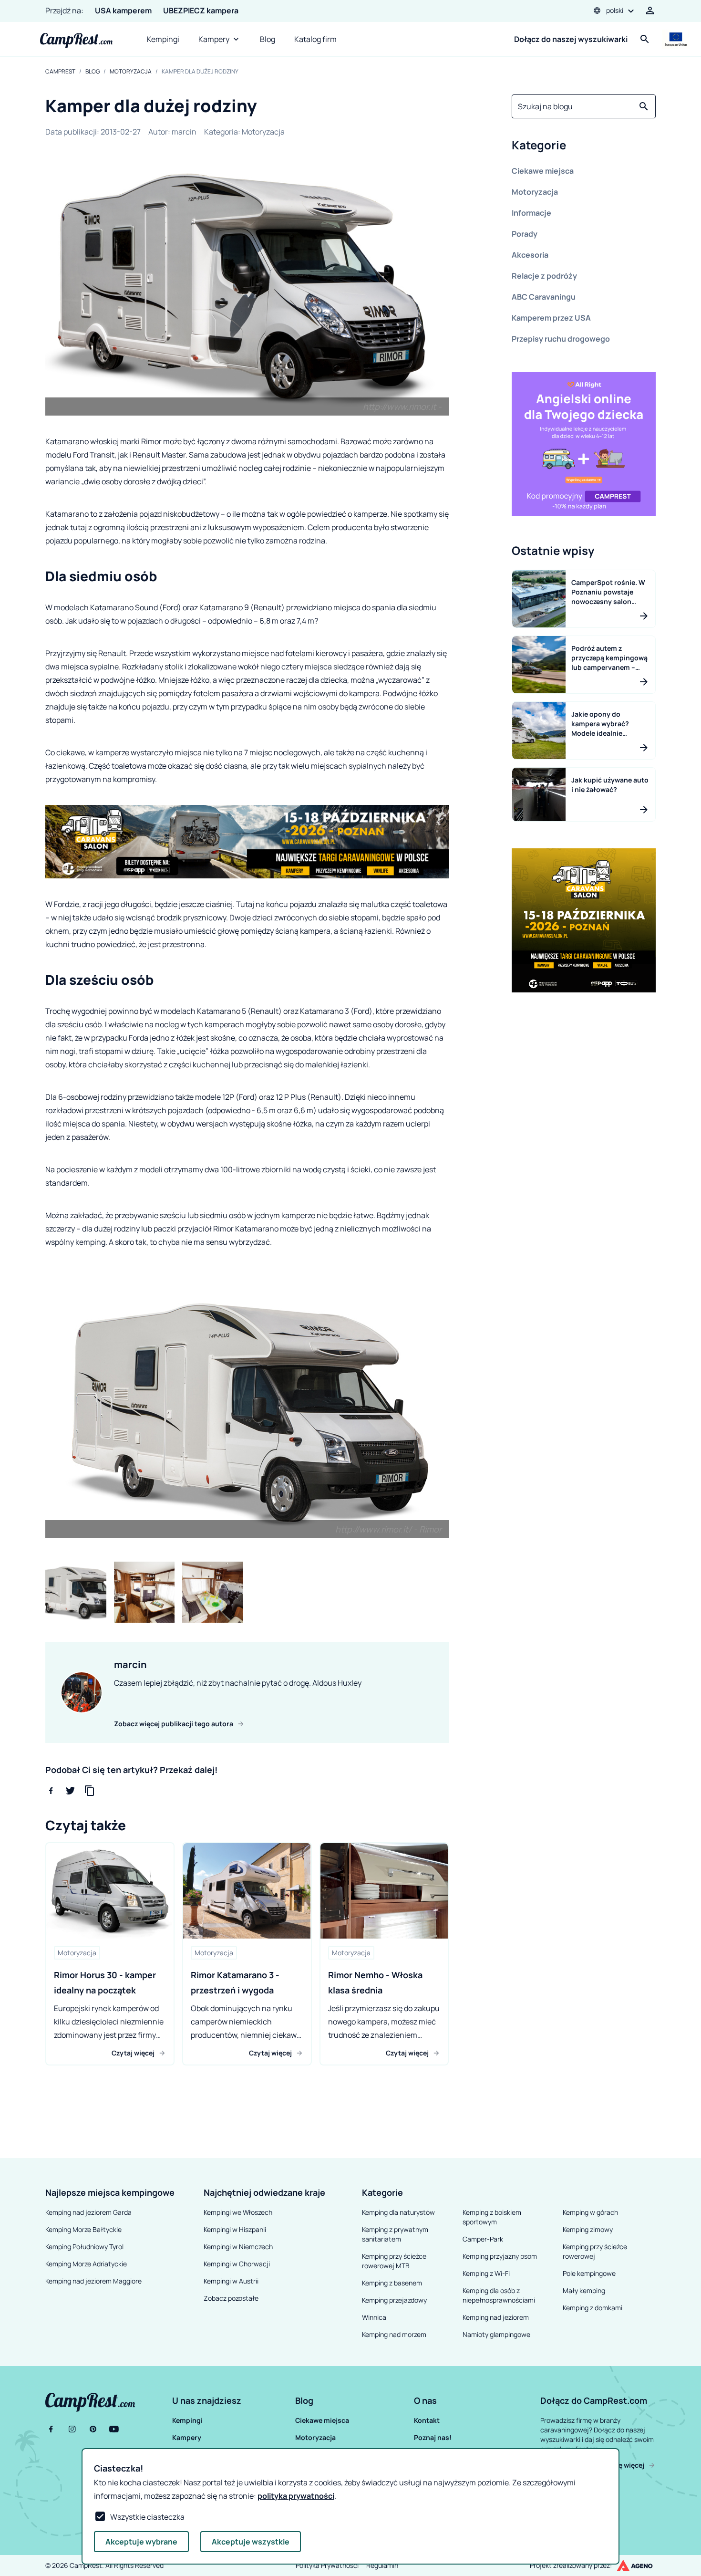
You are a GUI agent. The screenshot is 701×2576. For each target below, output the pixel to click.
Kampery (214, 39)
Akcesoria (530, 255)
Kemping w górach (590, 2212)
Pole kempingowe (589, 2273)
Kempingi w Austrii (231, 2281)
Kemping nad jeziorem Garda (88, 2212)
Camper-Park (483, 2239)
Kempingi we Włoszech (238, 2212)
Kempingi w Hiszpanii (235, 2229)
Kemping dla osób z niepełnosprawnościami (499, 2295)
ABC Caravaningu (544, 297)
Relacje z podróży (544, 276)
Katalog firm (315, 39)
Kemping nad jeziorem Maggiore (93, 2281)
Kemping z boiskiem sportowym (492, 2217)
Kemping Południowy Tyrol (84, 2247)
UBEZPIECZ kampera (201, 10)
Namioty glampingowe (496, 2334)
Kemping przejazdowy (394, 2300)
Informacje (531, 213)
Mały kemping (584, 2290)
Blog (268, 39)
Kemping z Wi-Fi (486, 2273)
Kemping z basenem (392, 2283)
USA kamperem (123, 10)
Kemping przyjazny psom (500, 2256)
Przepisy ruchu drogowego (561, 339)
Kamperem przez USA (551, 318)
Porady (525, 234)
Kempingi (163, 39)
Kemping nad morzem (394, 2334)
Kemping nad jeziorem (496, 2317)
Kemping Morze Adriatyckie (86, 2264)
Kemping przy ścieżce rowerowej (595, 2251)
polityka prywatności (296, 2496)
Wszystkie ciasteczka (147, 2517)
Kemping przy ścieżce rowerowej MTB (394, 2261)
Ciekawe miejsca (543, 171)
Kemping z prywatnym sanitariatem (395, 2234)
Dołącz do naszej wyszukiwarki (571, 39)
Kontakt (427, 2420)
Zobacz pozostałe (231, 2298)
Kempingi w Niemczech (238, 2247)
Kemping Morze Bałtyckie (83, 2229)
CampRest (60, 72)
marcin (184, 132)
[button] (584, 147)
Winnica (374, 2317)
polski (615, 10)
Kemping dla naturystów (398, 2212)
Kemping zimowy (588, 2229)
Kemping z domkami (593, 2308)
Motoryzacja (131, 72)
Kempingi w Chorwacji (237, 2264)
